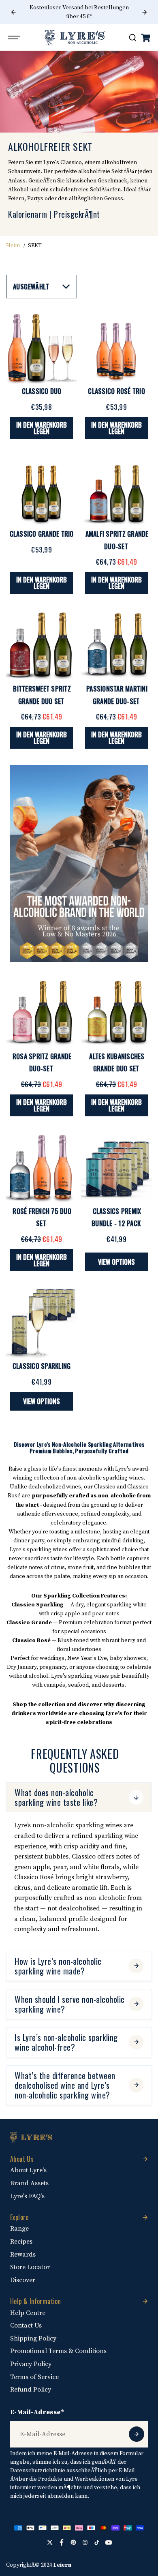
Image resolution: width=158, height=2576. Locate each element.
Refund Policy (31, 2390)
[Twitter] (50, 2542)
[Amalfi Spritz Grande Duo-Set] (116, 491)
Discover (23, 2280)
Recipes (21, 2242)
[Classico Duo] (42, 348)
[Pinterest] (73, 2542)
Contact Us (26, 2325)
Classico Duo (42, 391)
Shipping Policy (33, 2338)
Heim (13, 246)
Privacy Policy (31, 2364)
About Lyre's (28, 2170)
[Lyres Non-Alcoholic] (75, 37)
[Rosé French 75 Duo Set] (42, 1168)
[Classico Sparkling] (42, 1323)
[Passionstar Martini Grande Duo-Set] (116, 646)
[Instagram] (85, 2542)
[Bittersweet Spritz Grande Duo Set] (42, 646)
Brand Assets (29, 2183)
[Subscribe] (137, 2434)
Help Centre (28, 2313)
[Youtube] (109, 2542)
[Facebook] (62, 2542)
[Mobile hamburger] (15, 38)
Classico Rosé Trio (116, 391)
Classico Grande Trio (42, 534)
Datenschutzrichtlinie (38, 2471)
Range (19, 2229)
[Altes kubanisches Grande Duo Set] (116, 1013)
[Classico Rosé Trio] (116, 348)
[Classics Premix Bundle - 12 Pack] (116, 1168)
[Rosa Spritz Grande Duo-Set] (42, 1013)
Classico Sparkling (42, 1366)
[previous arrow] (13, 12)
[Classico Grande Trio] (42, 491)
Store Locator (30, 2267)
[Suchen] (132, 38)
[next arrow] (145, 12)
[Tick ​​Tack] (97, 2542)
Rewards (23, 2255)
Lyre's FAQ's (27, 2196)
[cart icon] (145, 38)
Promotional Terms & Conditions (58, 2351)
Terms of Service (34, 2377)
